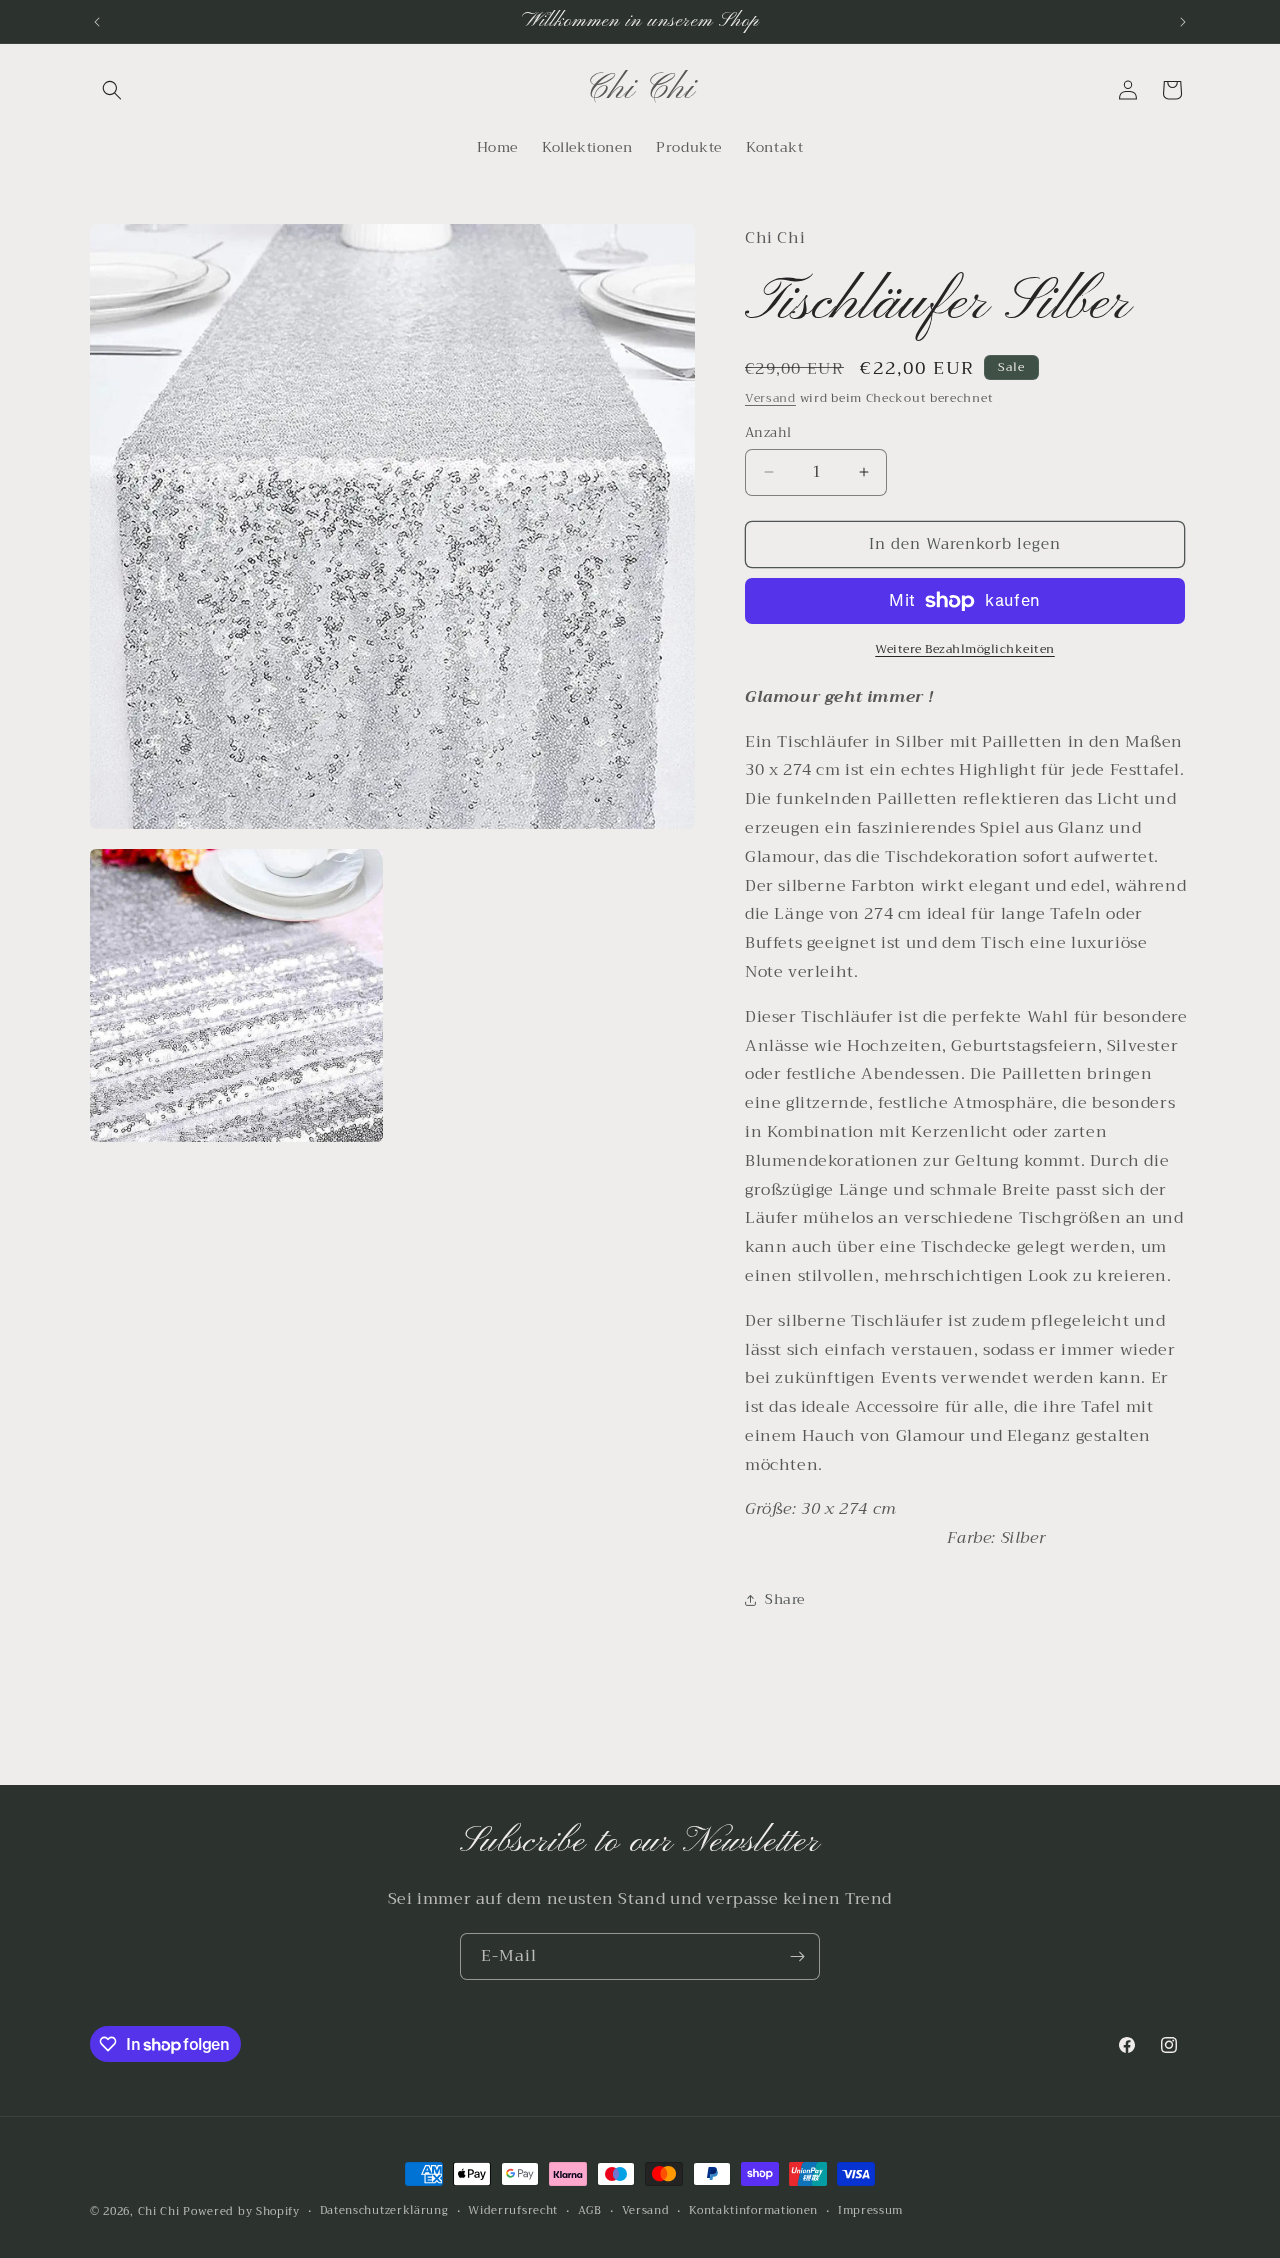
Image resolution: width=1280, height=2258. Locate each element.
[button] (112, 90)
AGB (590, 2211)
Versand (770, 398)
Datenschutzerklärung (384, 2211)
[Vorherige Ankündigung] (97, 22)
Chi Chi (159, 2211)
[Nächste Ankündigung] (1183, 22)
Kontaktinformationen (753, 2211)
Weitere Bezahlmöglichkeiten (965, 649)
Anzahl (768, 433)
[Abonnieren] (797, 1956)
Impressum (870, 2211)
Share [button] (785, 1599)
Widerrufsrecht (513, 2211)
